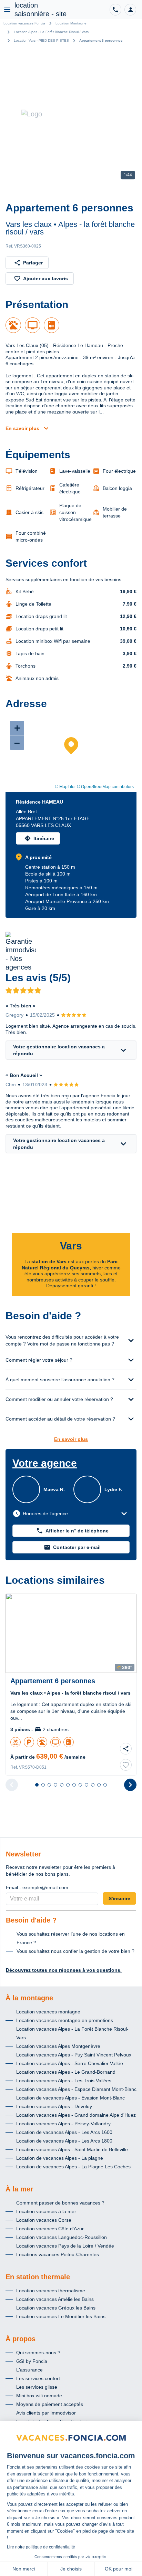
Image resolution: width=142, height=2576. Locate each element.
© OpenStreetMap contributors (105, 787)
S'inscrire (119, 1898)
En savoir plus (22, 428)
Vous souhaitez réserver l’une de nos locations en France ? (71, 1938)
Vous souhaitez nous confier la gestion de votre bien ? (75, 1951)
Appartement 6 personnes (101, 40)
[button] (130, 10)
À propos (21, 2339)
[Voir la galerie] (71, 114)
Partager (33, 263)
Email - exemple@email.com (37, 1887)
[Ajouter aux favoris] (126, 1765)
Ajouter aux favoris (45, 279)
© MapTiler (65, 787)
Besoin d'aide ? (31, 1920)
